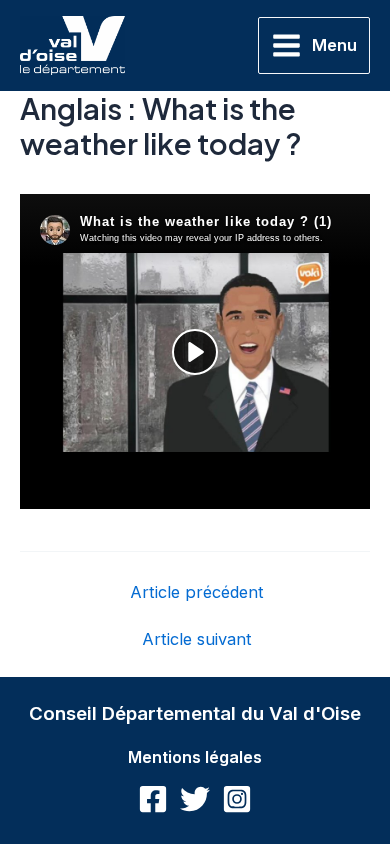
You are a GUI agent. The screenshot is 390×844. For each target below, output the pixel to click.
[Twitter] (195, 799)
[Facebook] (153, 799)
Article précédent (197, 592)
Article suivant (197, 639)
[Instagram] (237, 799)
